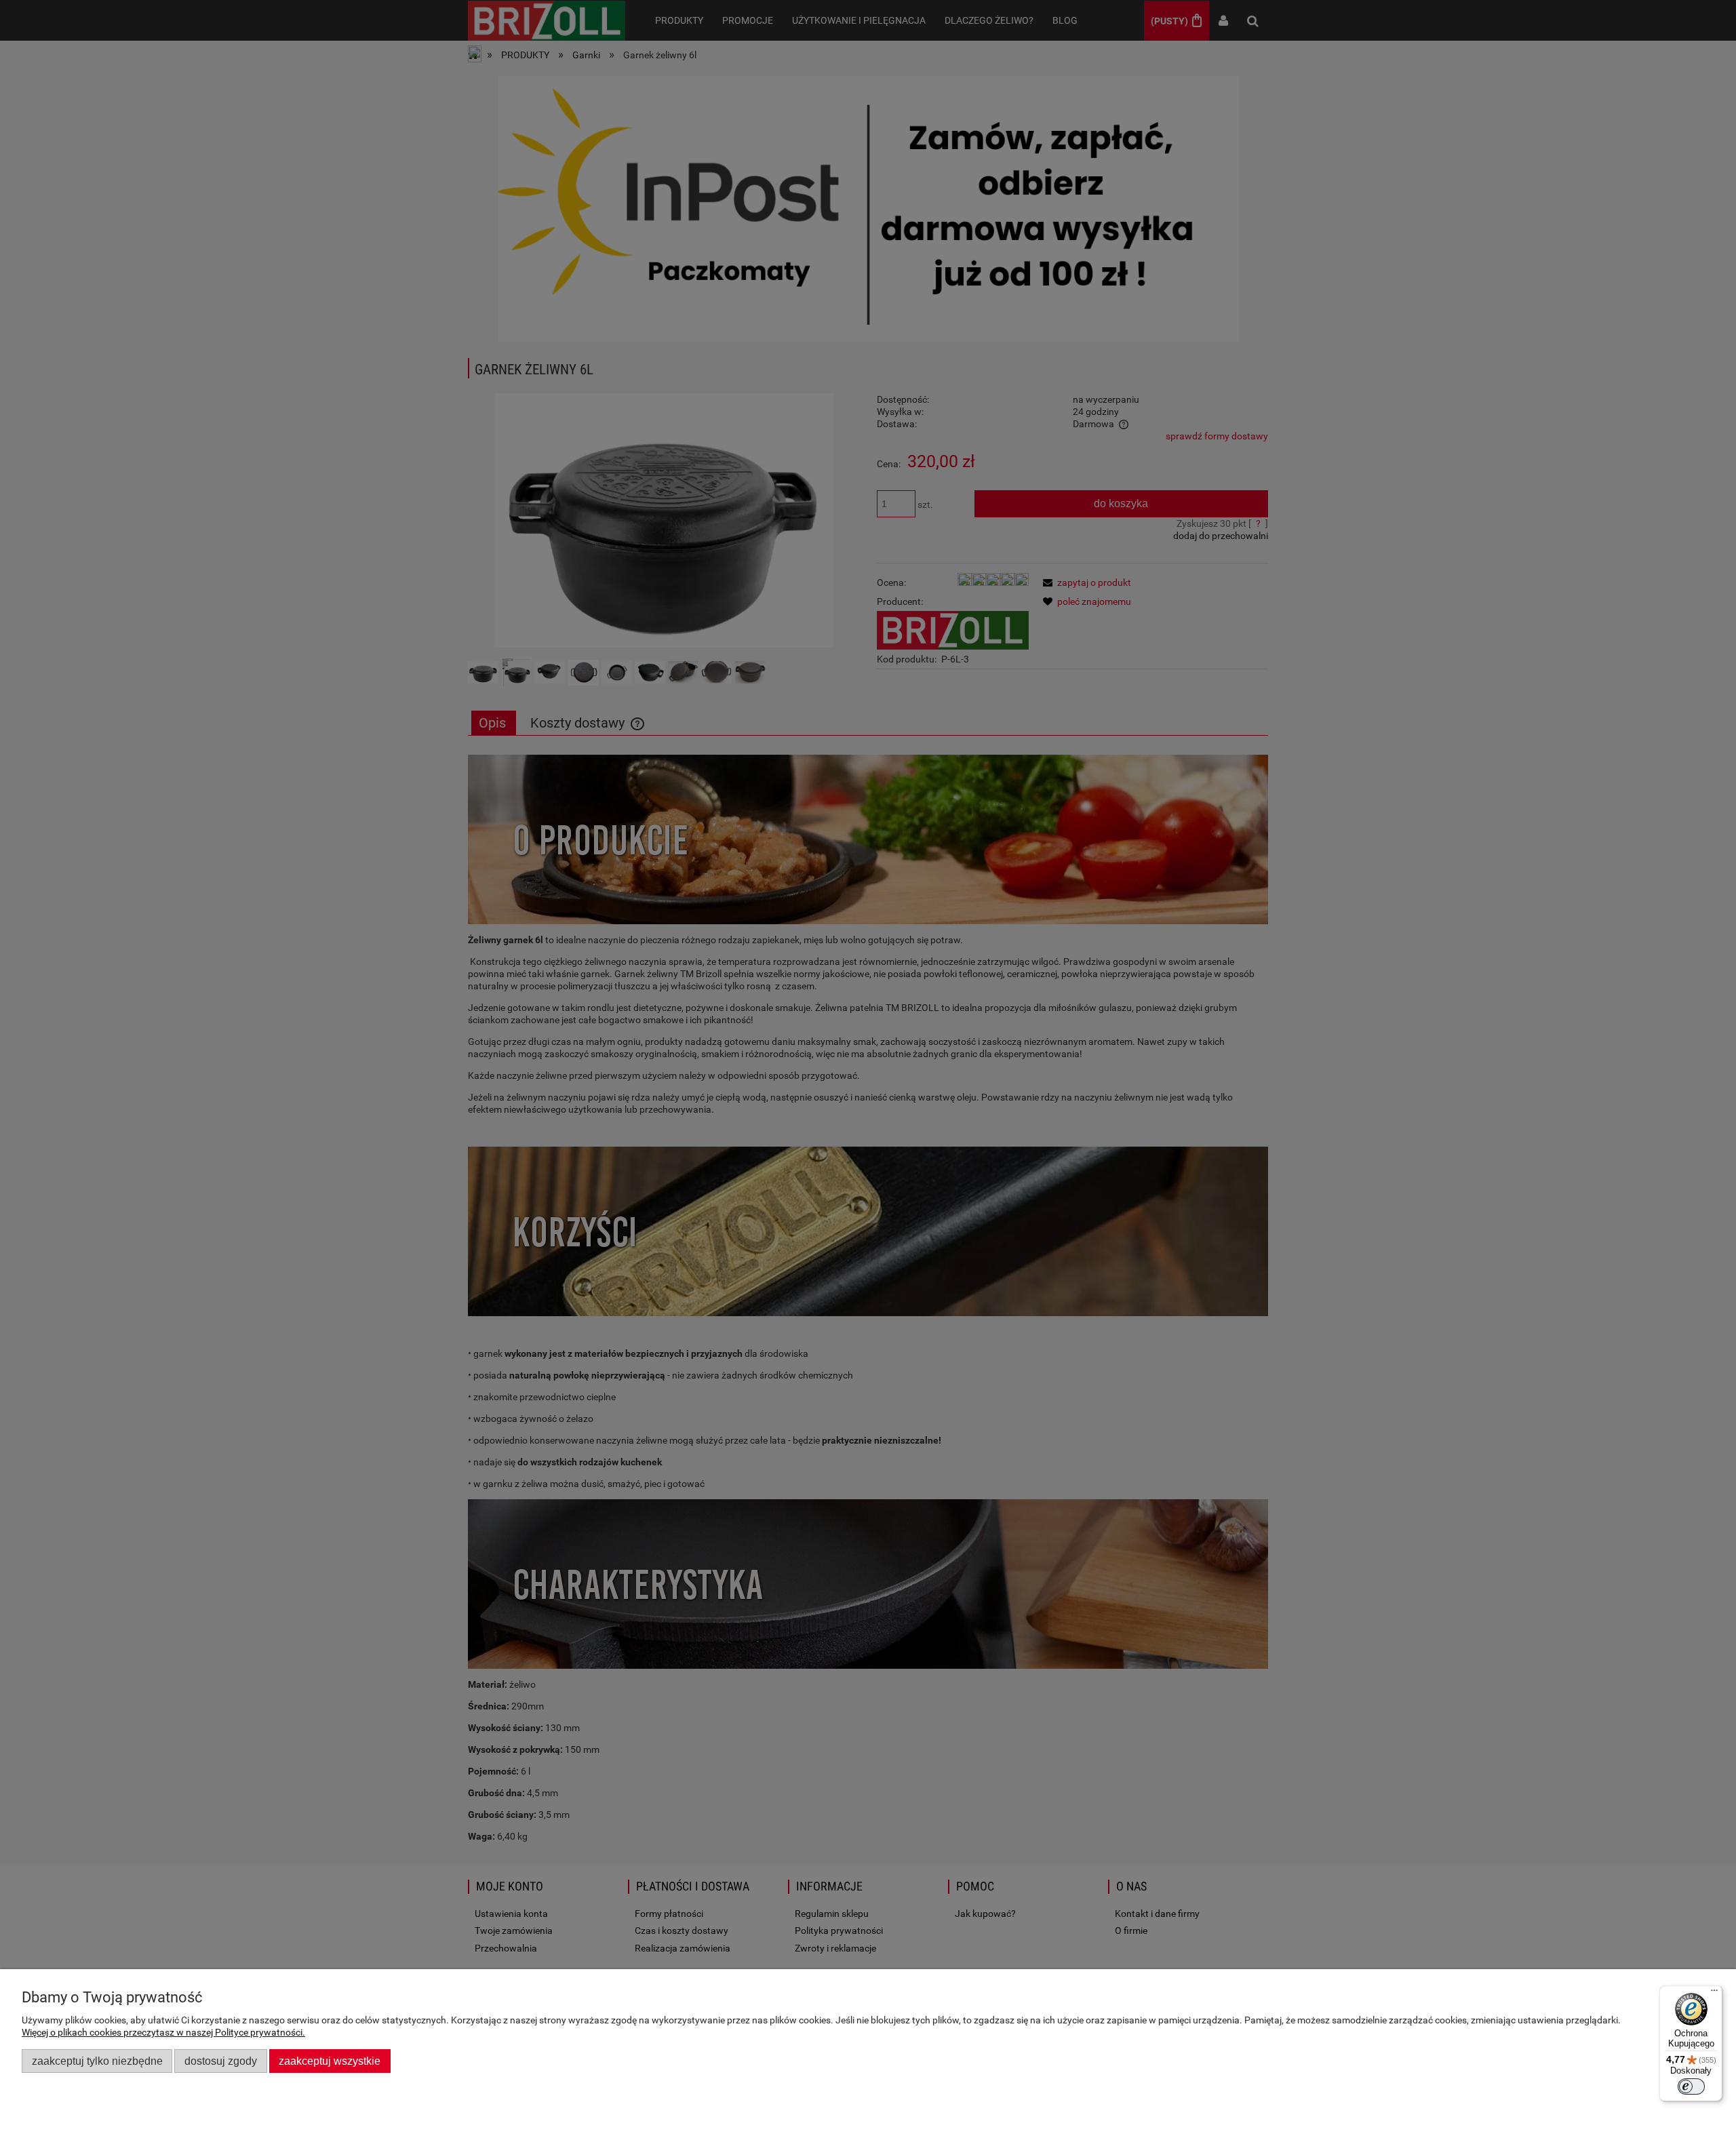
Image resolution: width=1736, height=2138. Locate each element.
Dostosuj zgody (221, 2061)
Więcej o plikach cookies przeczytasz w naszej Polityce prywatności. (163, 2032)
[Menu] (1714, 1994)
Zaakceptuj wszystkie (330, 2061)
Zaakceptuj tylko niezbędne (97, 2061)
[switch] (1691, 2086)
